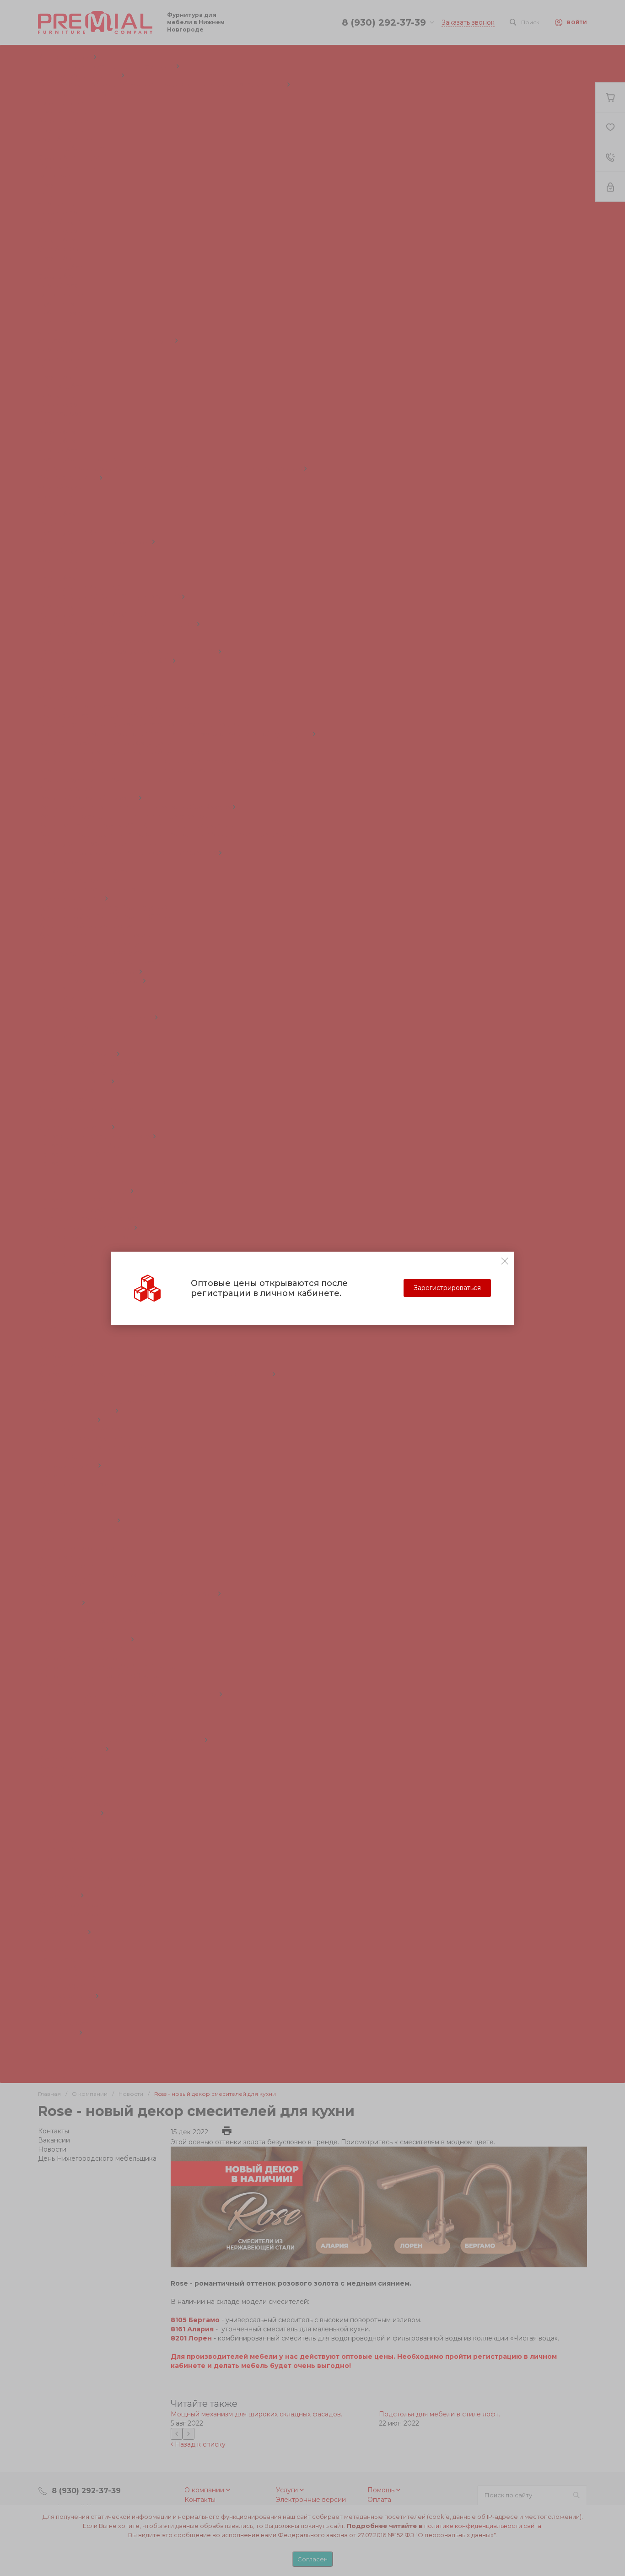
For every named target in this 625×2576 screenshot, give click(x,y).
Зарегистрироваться (447, 1288)
